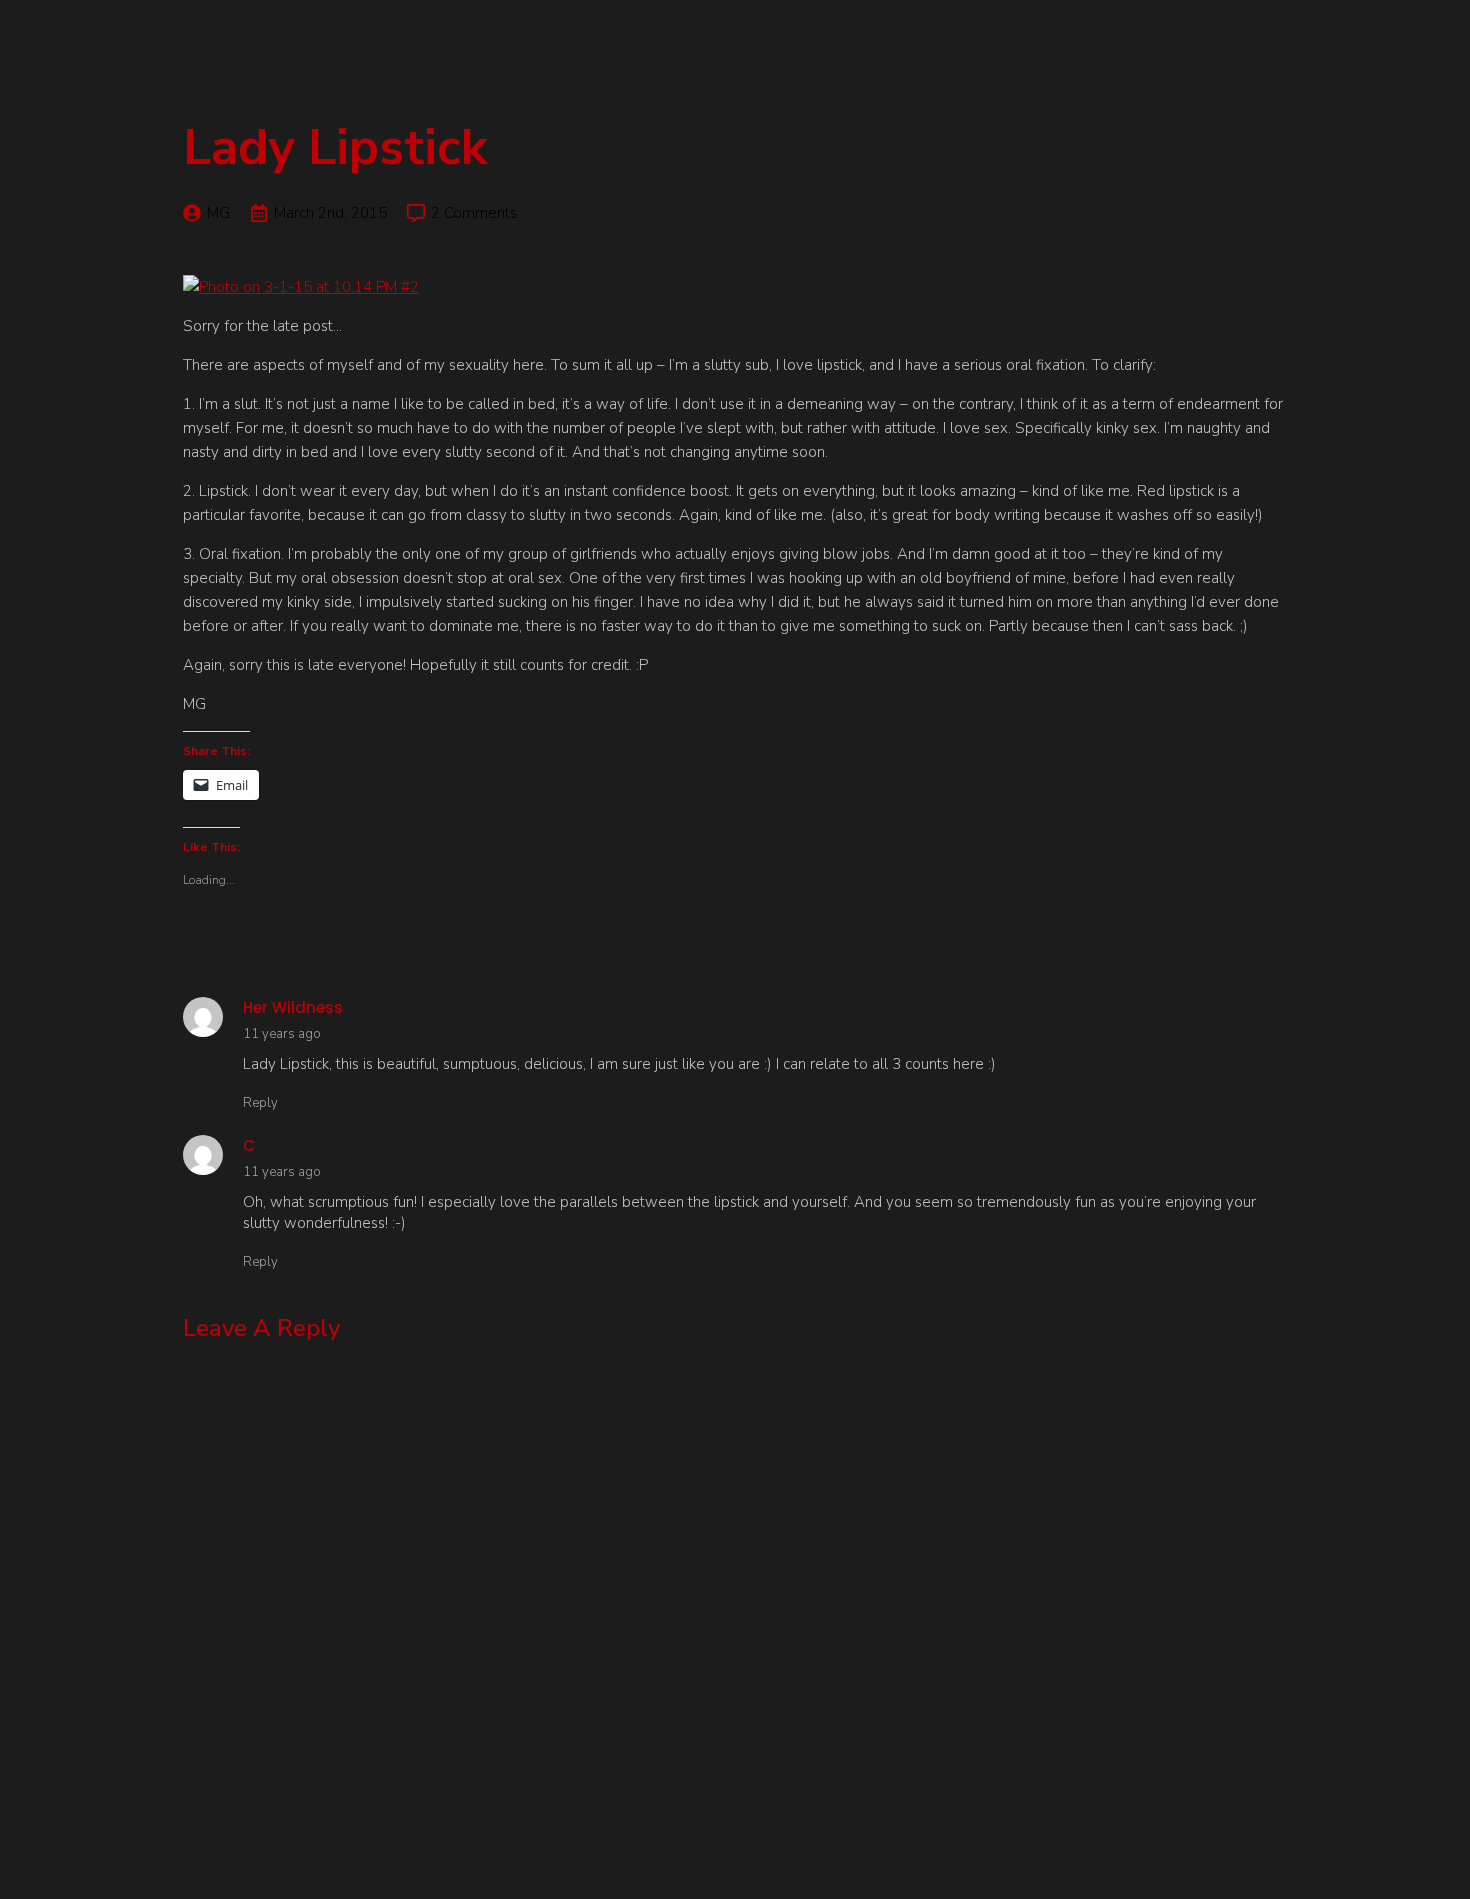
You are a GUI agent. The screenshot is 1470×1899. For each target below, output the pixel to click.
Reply (260, 1103)
